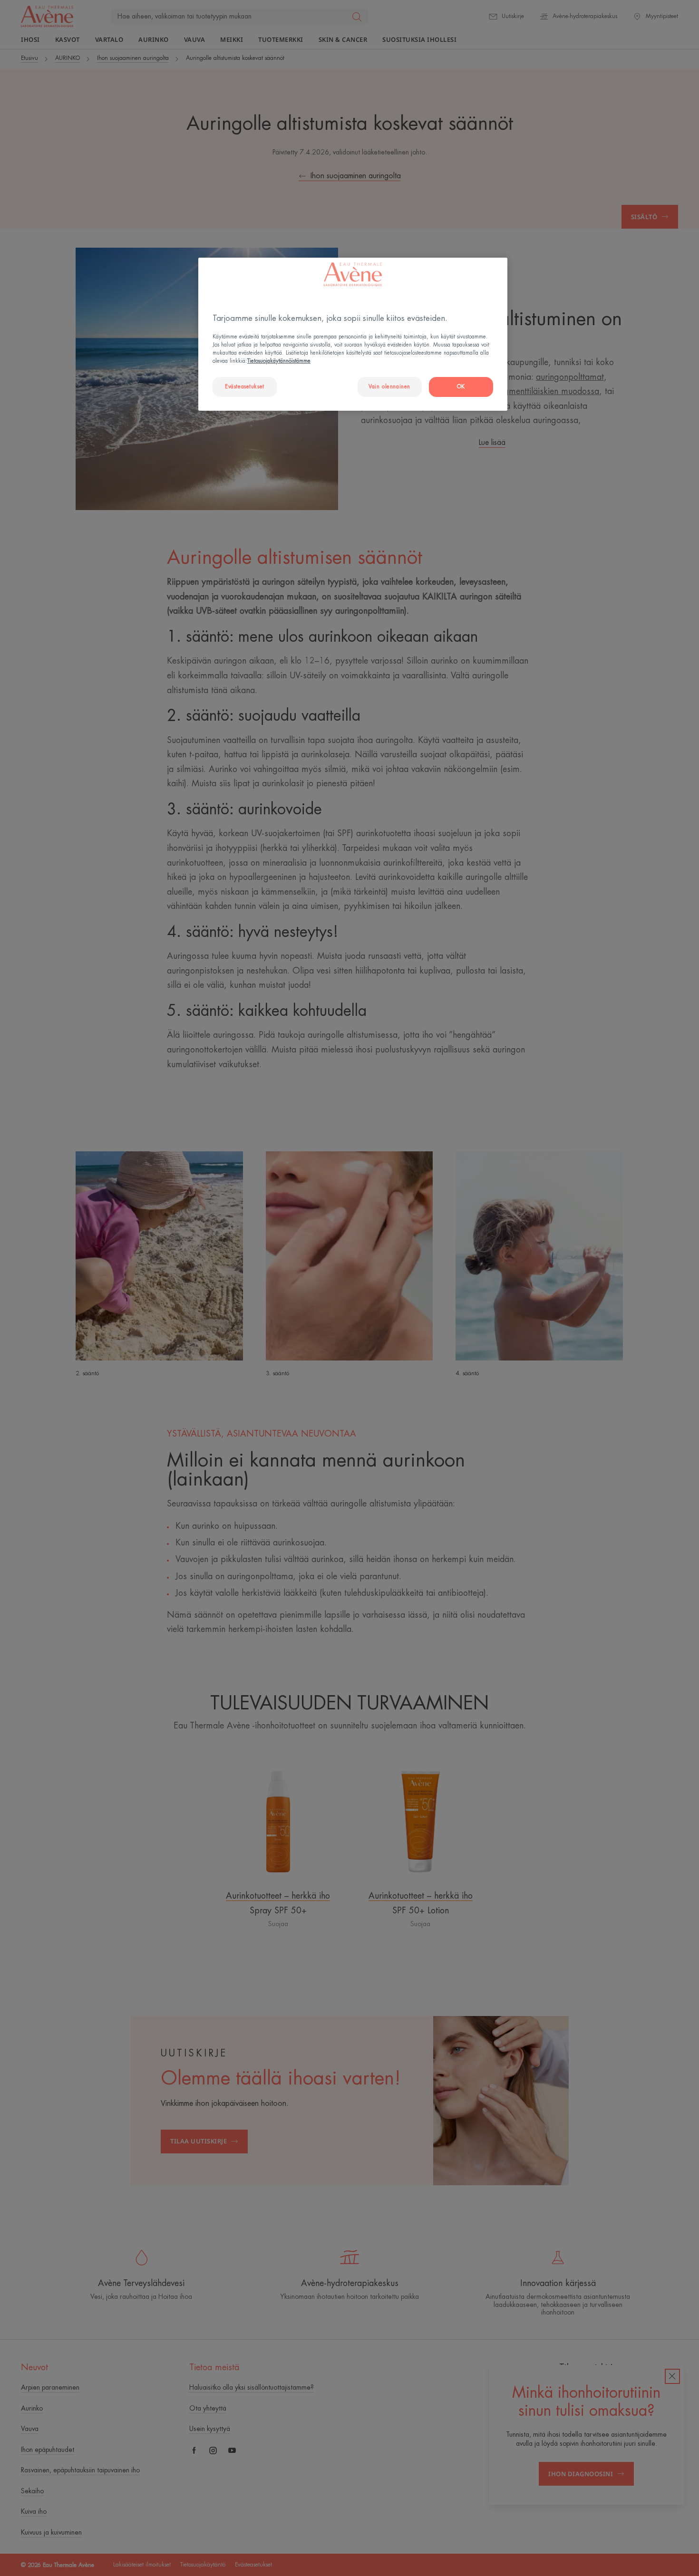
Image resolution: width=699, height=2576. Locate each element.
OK (461, 387)
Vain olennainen (389, 387)
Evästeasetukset (245, 387)
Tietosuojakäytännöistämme (279, 361)
